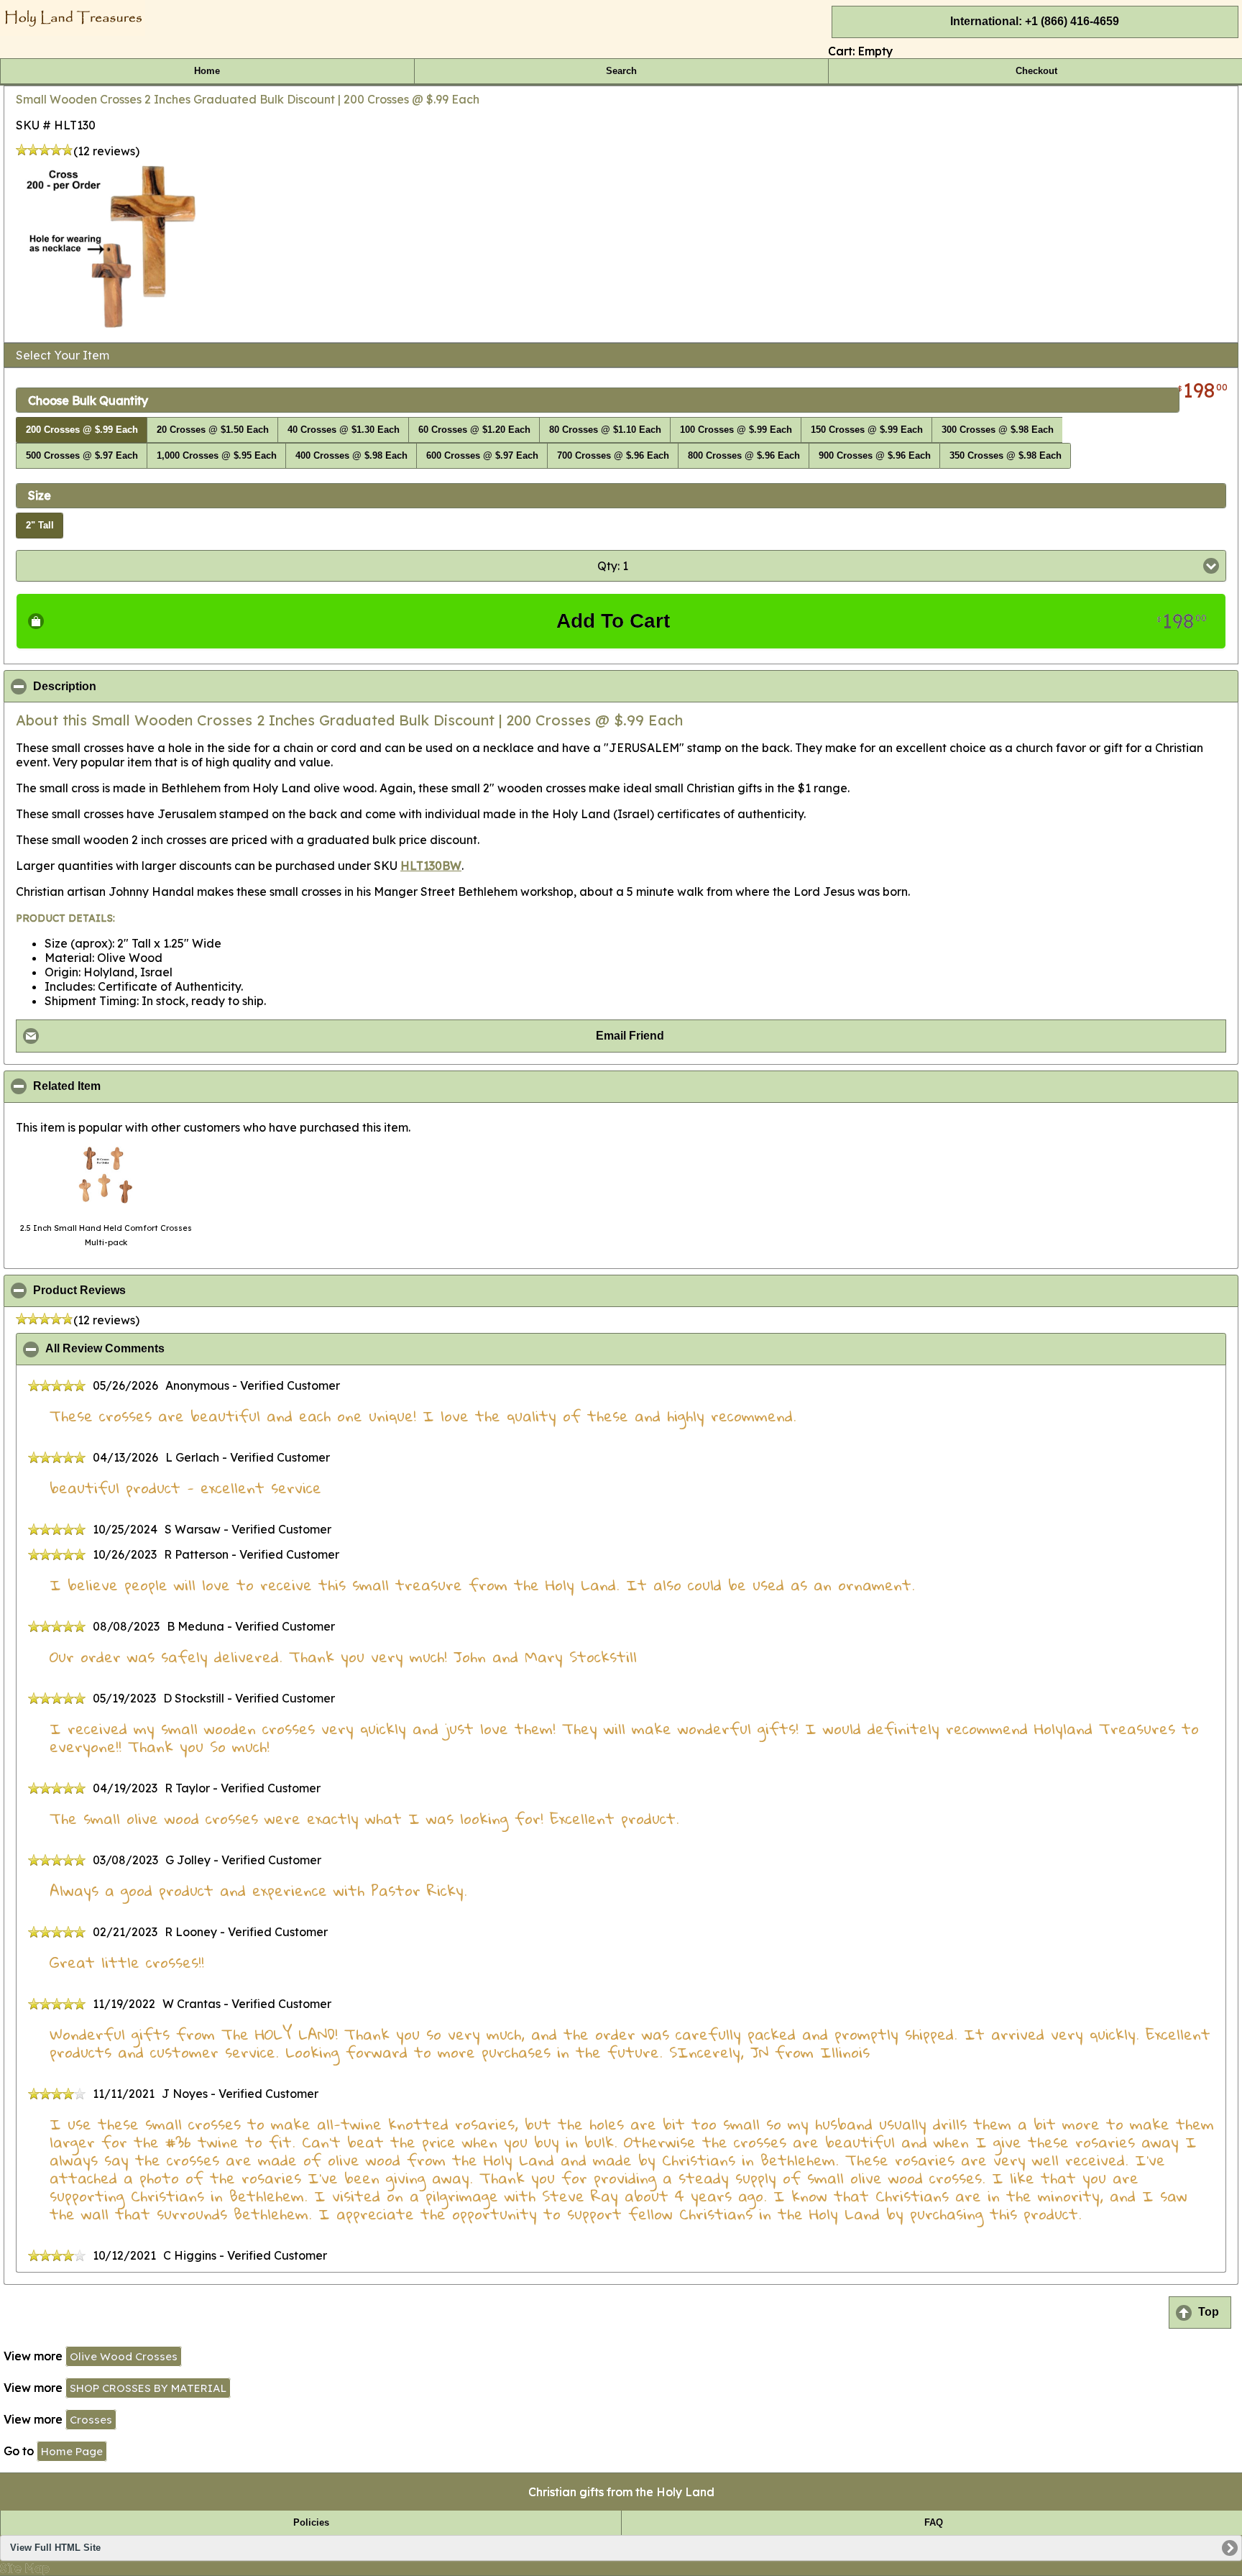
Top (1209, 2312)
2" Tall (40, 526)
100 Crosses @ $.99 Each (736, 430)
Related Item (137, 1086)
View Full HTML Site (55, 2548)
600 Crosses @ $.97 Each (482, 456)
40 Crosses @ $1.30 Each (344, 430)
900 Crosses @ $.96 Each (875, 456)
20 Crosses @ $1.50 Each (213, 430)
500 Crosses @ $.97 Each (82, 456)
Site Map (25, 2568)
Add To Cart (882, 621)
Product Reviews (149, 1291)
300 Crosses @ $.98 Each (998, 430)
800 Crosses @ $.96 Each (744, 456)
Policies (311, 2523)
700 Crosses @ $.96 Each (613, 456)
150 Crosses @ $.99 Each (867, 430)
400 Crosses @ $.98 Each (351, 456)
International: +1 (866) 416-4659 (1035, 21)
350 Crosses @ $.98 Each (1006, 456)
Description (134, 687)
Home (207, 71)
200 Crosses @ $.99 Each (82, 430)
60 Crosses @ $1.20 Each (474, 430)
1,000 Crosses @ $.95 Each (217, 456)
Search (621, 71)
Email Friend (630, 1036)
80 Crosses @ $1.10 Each (605, 430)
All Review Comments (175, 1349)
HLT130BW (431, 866)
